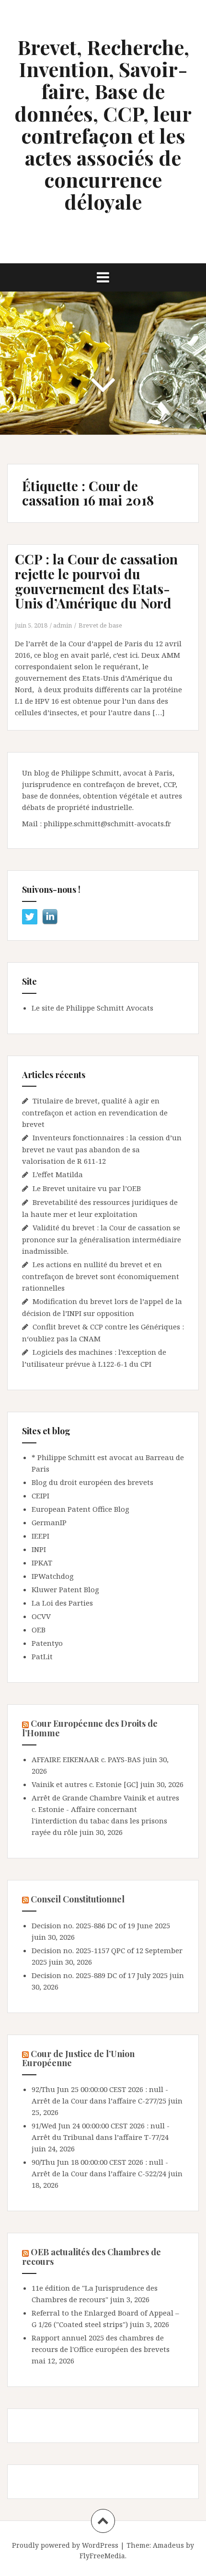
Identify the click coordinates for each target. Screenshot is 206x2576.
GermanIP (49, 1522)
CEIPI (40, 1496)
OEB (39, 1630)
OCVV (41, 1616)
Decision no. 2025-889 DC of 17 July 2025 (100, 1975)
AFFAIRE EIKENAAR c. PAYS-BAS (86, 1759)
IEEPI (40, 1536)
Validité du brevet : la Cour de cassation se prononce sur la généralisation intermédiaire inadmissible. (102, 1239)
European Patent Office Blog (80, 1509)
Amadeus (168, 2545)
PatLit (42, 1656)
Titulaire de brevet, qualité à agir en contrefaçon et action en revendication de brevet (95, 1112)
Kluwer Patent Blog (65, 1589)
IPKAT (42, 1563)
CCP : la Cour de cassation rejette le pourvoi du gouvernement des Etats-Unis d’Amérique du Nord (96, 581)
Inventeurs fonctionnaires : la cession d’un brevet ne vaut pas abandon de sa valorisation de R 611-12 (102, 1149)
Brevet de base (100, 625)
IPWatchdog (53, 1576)
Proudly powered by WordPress (65, 2545)
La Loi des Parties (62, 1603)
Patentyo (47, 1643)
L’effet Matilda (58, 1174)
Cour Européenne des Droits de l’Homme (90, 1728)
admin (63, 625)
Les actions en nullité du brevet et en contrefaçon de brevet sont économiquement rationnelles (101, 1276)
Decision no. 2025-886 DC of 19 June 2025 (101, 1925)
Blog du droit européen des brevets (92, 1482)
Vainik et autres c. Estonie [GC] (85, 1784)
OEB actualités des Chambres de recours (92, 2257)
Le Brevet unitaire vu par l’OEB (87, 1188)
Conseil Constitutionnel (78, 1899)
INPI (39, 1549)
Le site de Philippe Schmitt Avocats (92, 1008)
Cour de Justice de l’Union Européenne (78, 2059)
